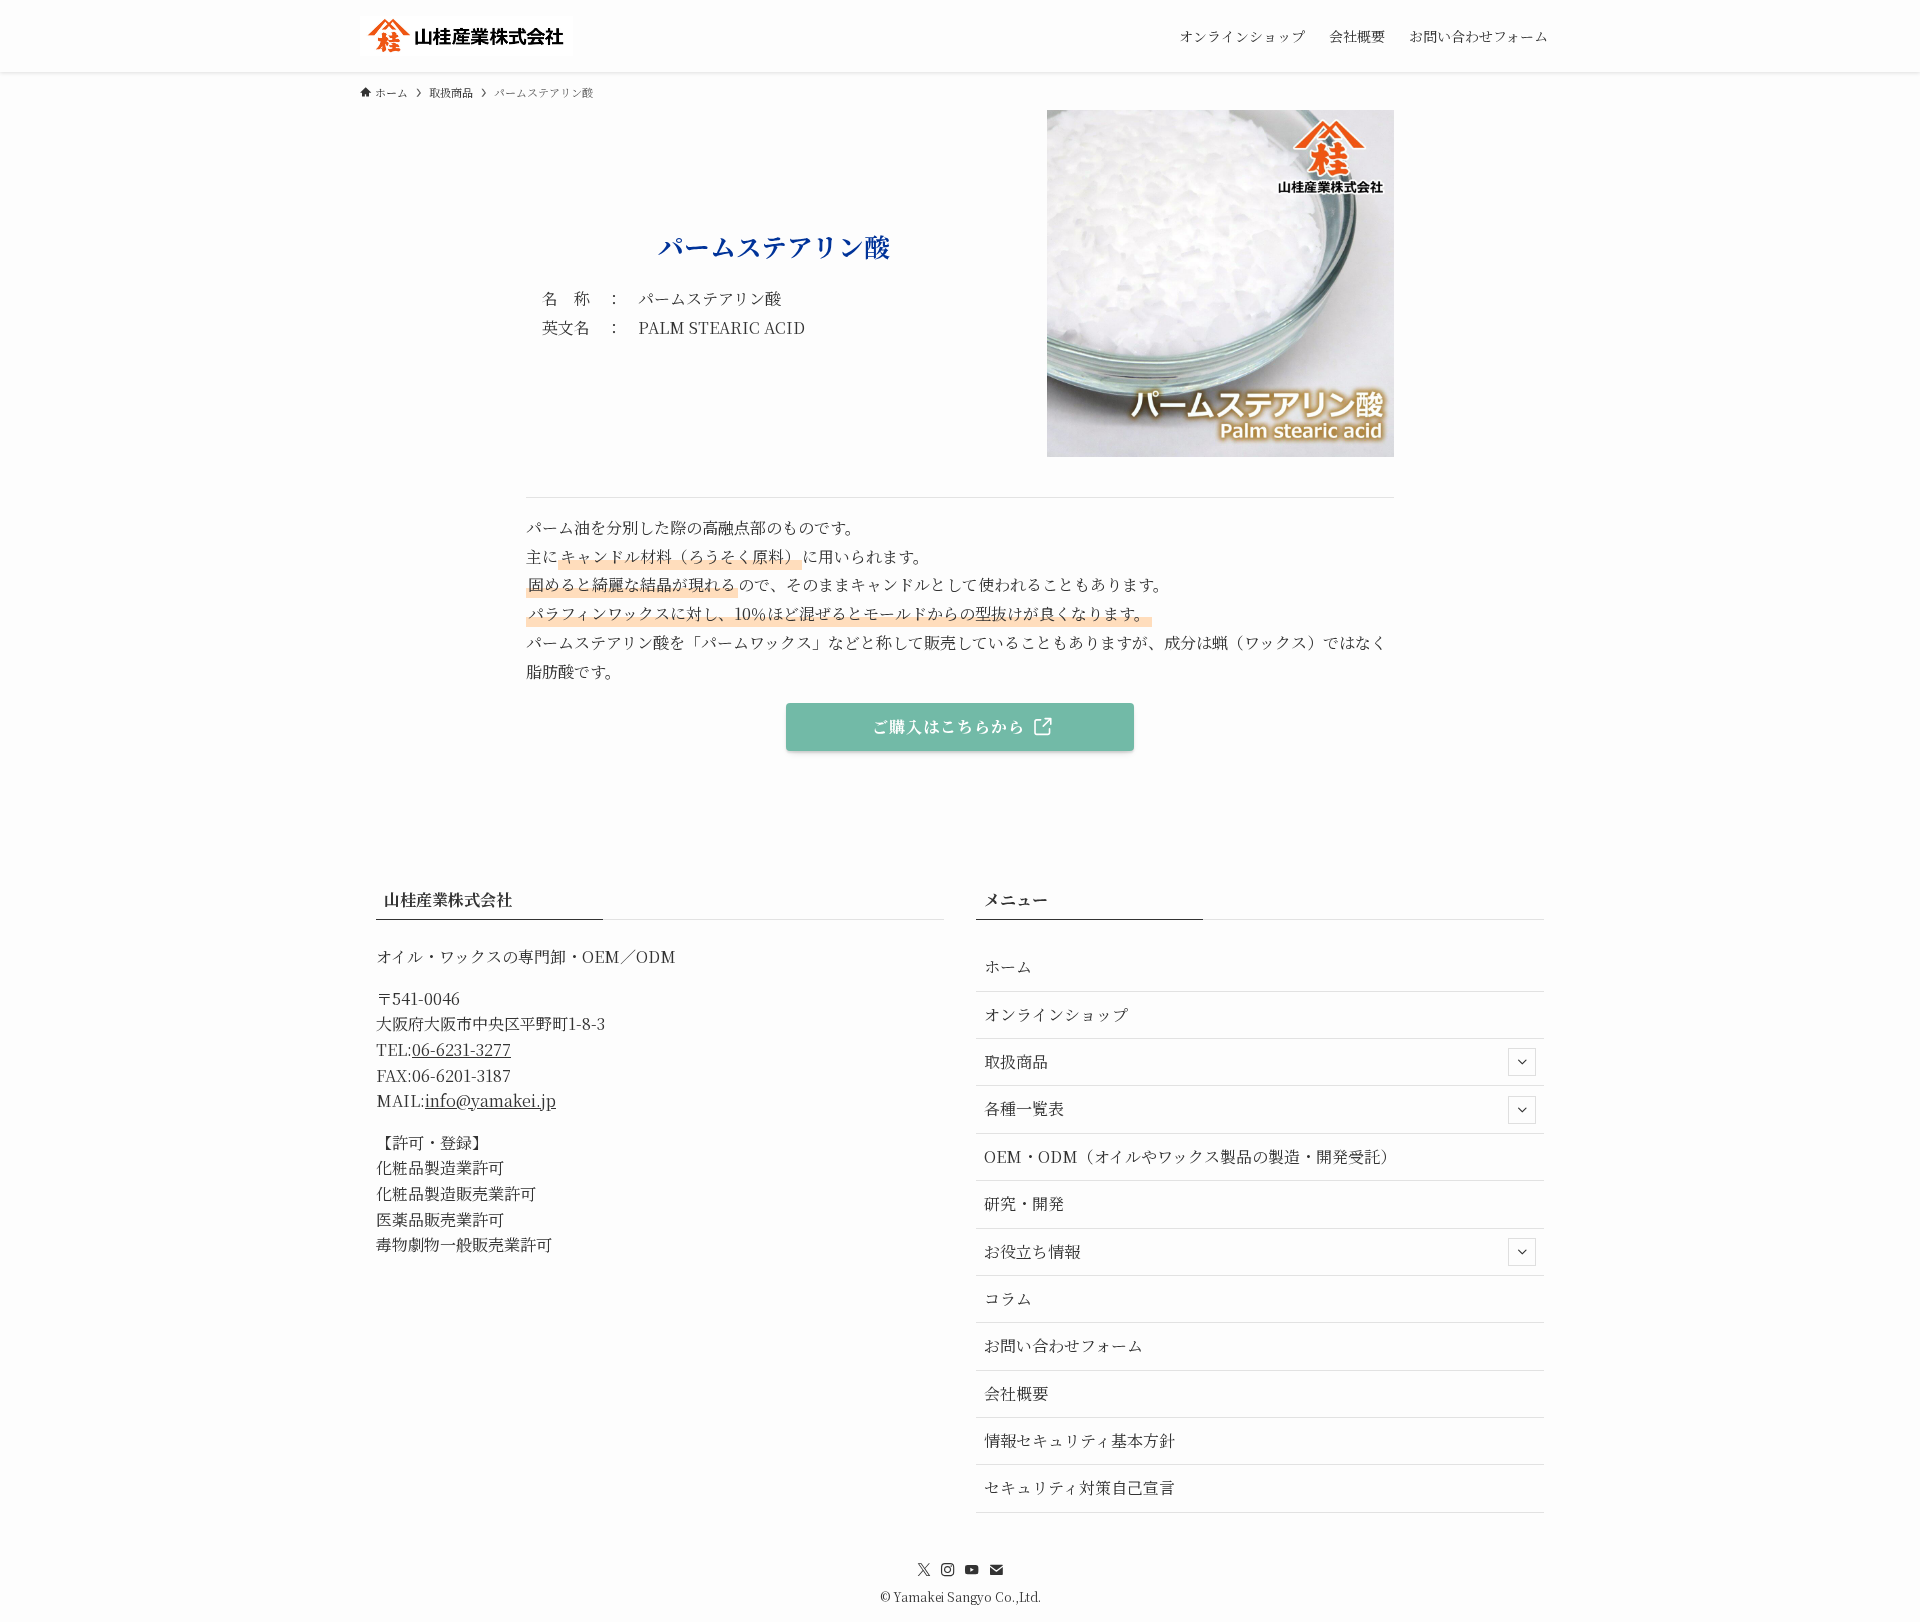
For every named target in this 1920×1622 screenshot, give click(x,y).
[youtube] (972, 1570)
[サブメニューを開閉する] (1522, 1062)
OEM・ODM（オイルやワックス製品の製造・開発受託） (1190, 1156)
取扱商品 (1016, 1061)
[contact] (996, 1570)
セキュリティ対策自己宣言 (1079, 1487)
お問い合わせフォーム (1063, 1345)
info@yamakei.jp (490, 1100)
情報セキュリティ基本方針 (1079, 1440)
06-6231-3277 (461, 1049)
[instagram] (948, 1570)
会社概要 (1016, 1393)
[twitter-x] (924, 1570)
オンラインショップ (1056, 1014)
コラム (1008, 1298)
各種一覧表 (1024, 1108)
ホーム (1008, 966)
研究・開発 (1024, 1203)
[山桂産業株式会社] (466, 36)
